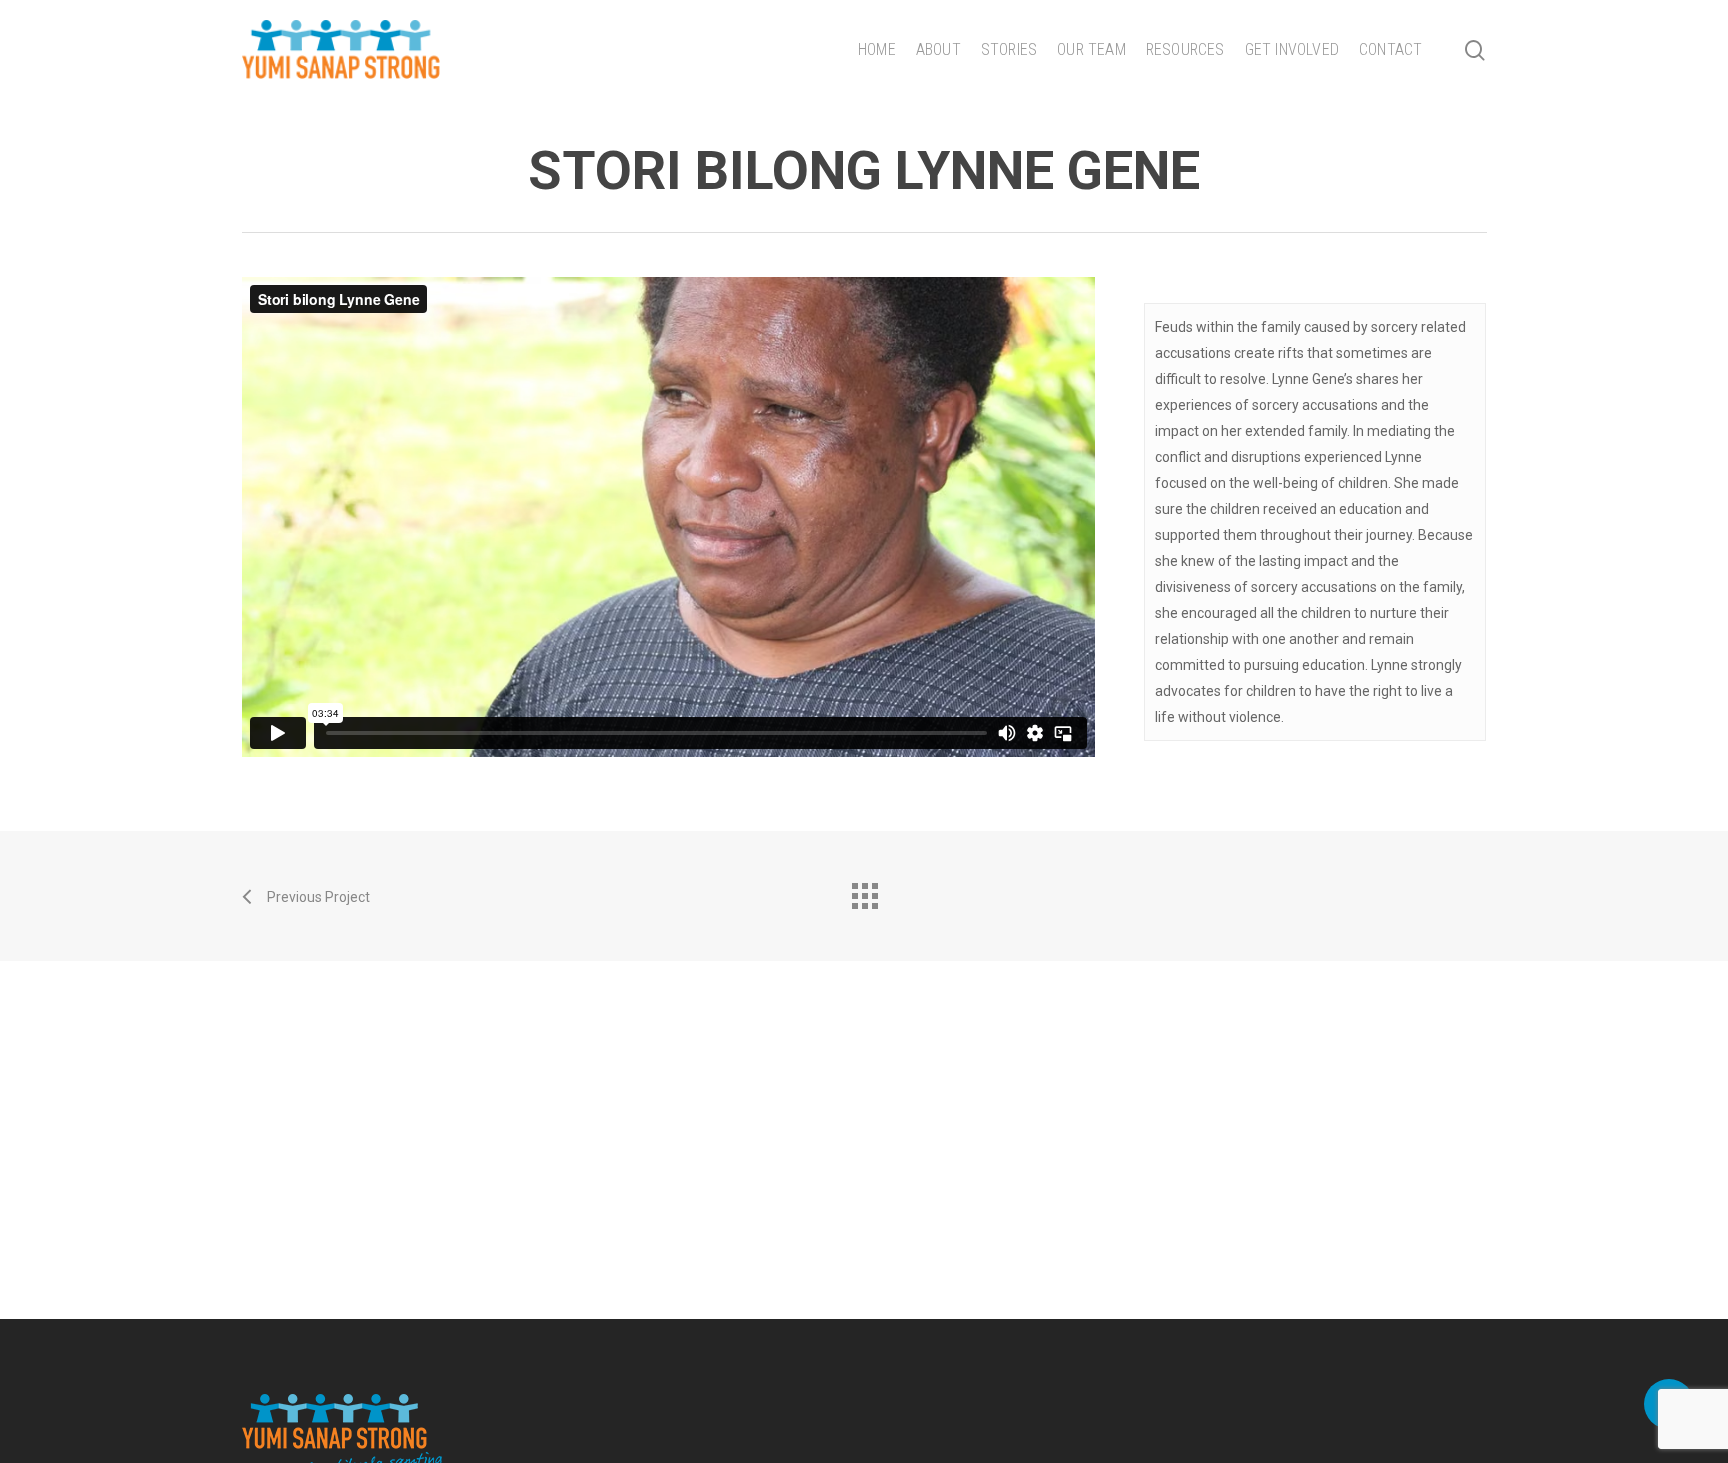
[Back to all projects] (864, 891)
